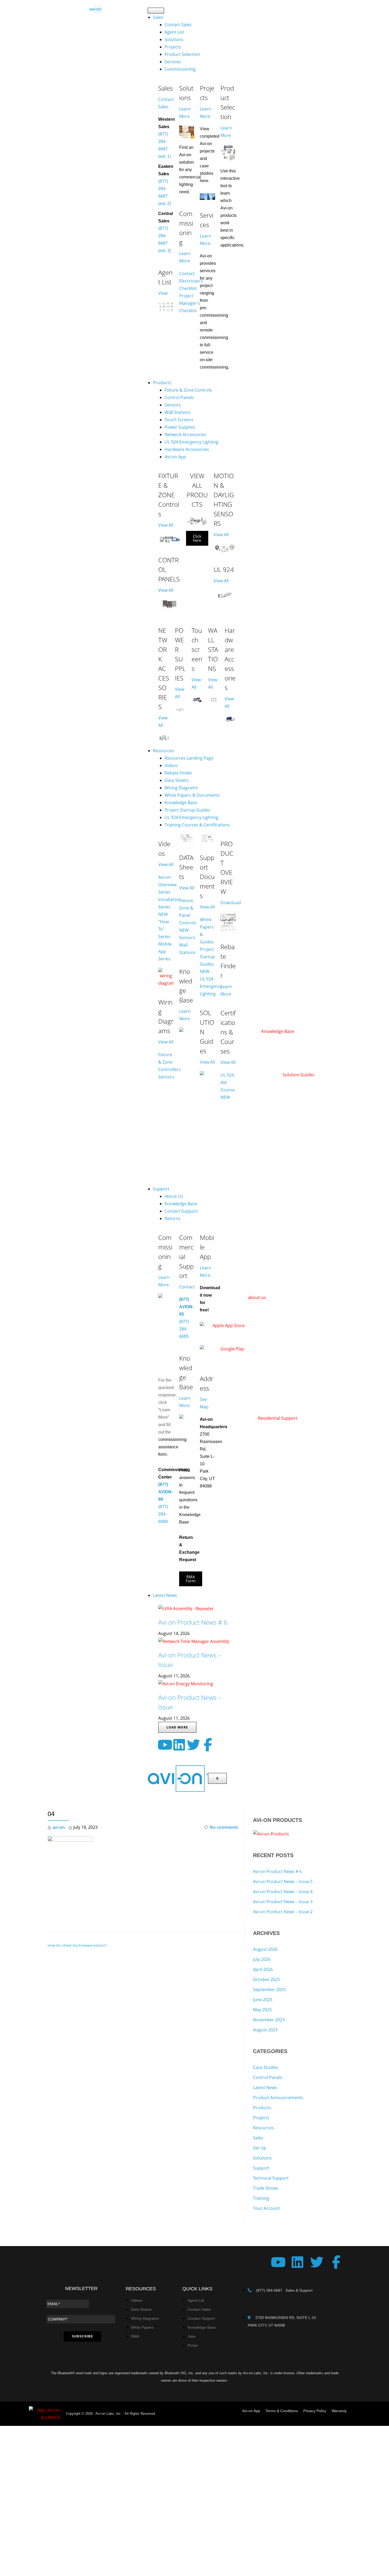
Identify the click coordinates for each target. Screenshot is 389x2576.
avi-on (59, 1827)
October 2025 (266, 1979)
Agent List (174, 32)
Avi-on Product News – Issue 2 (283, 1912)
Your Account (266, 2208)
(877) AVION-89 (166, 1492)
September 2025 (269, 1990)
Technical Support (271, 2178)
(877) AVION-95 (186, 1307)
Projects (173, 47)
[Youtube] (165, 1745)
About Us (174, 1196)
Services (173, 62)
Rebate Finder (178, 773)
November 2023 (269, 2020)
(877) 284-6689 (163, 1514)
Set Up (260, 2148)
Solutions (174, 39)
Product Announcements (278, 2098)
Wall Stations (178, 412)
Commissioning (180, 69)
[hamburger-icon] (156, 11)
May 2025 (262, 2010)
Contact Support (181, 1211)
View (163, 293)
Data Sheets (177, 780)
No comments (224, 1827)
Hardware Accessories (187, 449)
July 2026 (262, 1959)
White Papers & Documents (192, 795)
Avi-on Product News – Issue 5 (283, 1881)
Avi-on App (175, 457)
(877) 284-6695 (184, 1329)
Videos (171, 765)
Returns (173, 1218)
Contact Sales (178, 25)
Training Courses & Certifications (197, 825)
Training (261, 2198)
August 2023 (265, 2030)
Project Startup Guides (187, 810)
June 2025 (263, 2000)
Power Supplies (180, 427)
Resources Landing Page (189, 758)
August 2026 (265, 1949)
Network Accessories (185, 434)
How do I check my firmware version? (77, 1945)
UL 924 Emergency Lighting (191, 442)
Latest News (165, 1595)
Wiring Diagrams (181, 788)
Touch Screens (179, 420)
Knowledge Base (181, 803)
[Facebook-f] (208, 1745)
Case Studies (266, 2067)
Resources (163, 751)
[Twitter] (193, 1745)
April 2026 (263, 1969)
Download (231, 903)
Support (161, 1189)
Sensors (173, 405)
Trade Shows (266, 2188)
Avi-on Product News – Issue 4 (283, 1892)
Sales (158, 17)
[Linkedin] (179, 1745)
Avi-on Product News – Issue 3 (283, 1902)
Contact (187, 1287)
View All (166, 525)
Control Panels (179, 397)
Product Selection (182, 54)
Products (162, 383)
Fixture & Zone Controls (188, 390)
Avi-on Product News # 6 (193, 1622)
